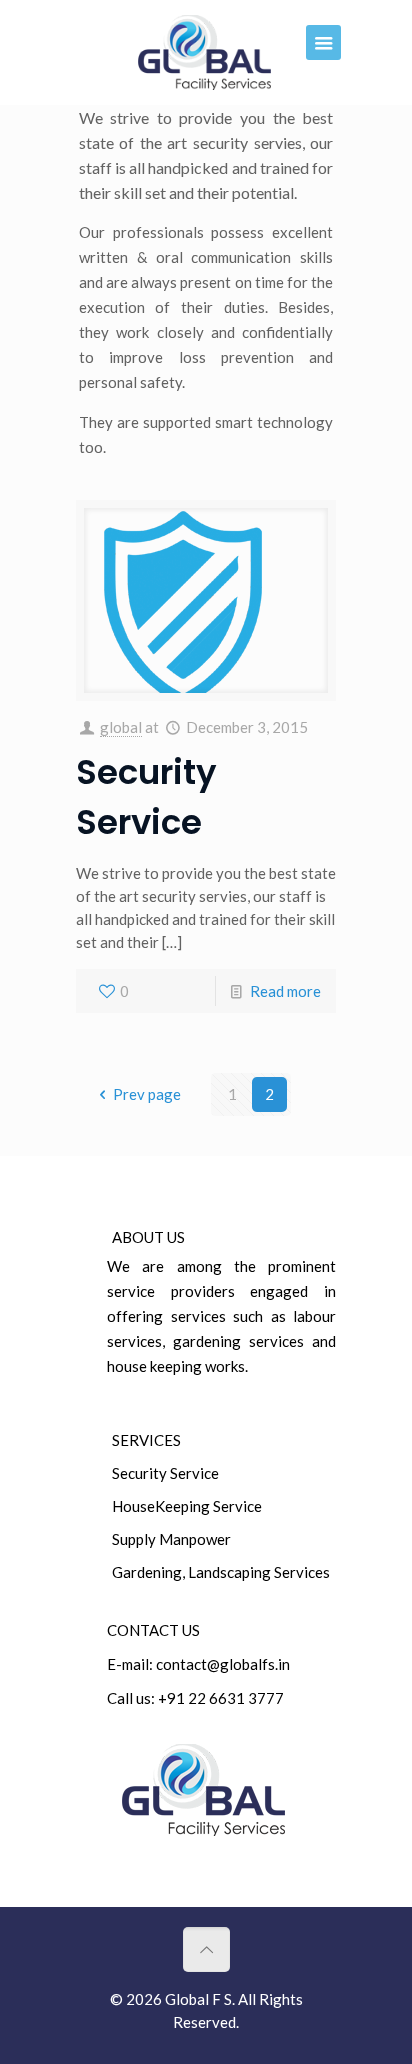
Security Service (165, 1473)
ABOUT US (148, 1237)
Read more (285, 991)
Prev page (147, 1094)
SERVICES (146, 1440)
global (121, 727)
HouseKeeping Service (187, 1506)
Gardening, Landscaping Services (221, 1572)
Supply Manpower (171, 1539)
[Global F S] (206, 52)
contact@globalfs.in (223, 1664)
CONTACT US (153, 1630)
